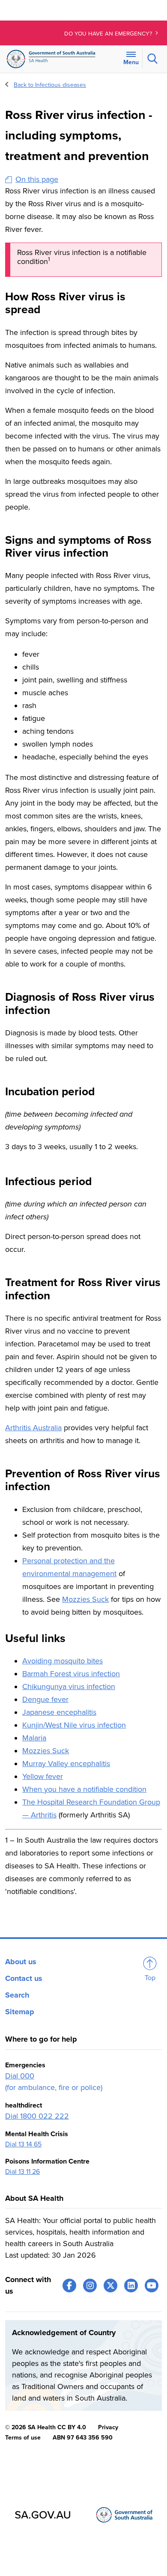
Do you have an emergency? (109, 34)
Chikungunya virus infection (69, 1687)
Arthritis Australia (33, 1428)
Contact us (24, 1978)
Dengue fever (45, 1699)
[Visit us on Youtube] (152, 2285)
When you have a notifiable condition (84, 1789)
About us (21, 1962)
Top (150, 1978)
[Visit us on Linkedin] (131, 2285)
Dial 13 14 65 (23, 2144)
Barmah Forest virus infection (71, 1674)
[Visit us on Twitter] (110, 2285)
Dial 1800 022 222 (37, 2116)
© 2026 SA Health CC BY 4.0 (46, 2427)
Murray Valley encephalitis (66, 1764)
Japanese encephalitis (59, 1712)
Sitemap (20, 2012)
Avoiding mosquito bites (63, 1661)
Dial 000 (20, 2076)
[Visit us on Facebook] (69, 2285)
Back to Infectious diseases (50, 85)
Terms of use (23, 2438)
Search (17, 1995)
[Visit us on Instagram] (90, 2285)
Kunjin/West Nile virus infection (74, 1725)
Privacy (108, 2427)
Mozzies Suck (85, 1599)
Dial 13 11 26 (22, 2172)
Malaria (34, 1738)
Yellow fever (43, 1776)
